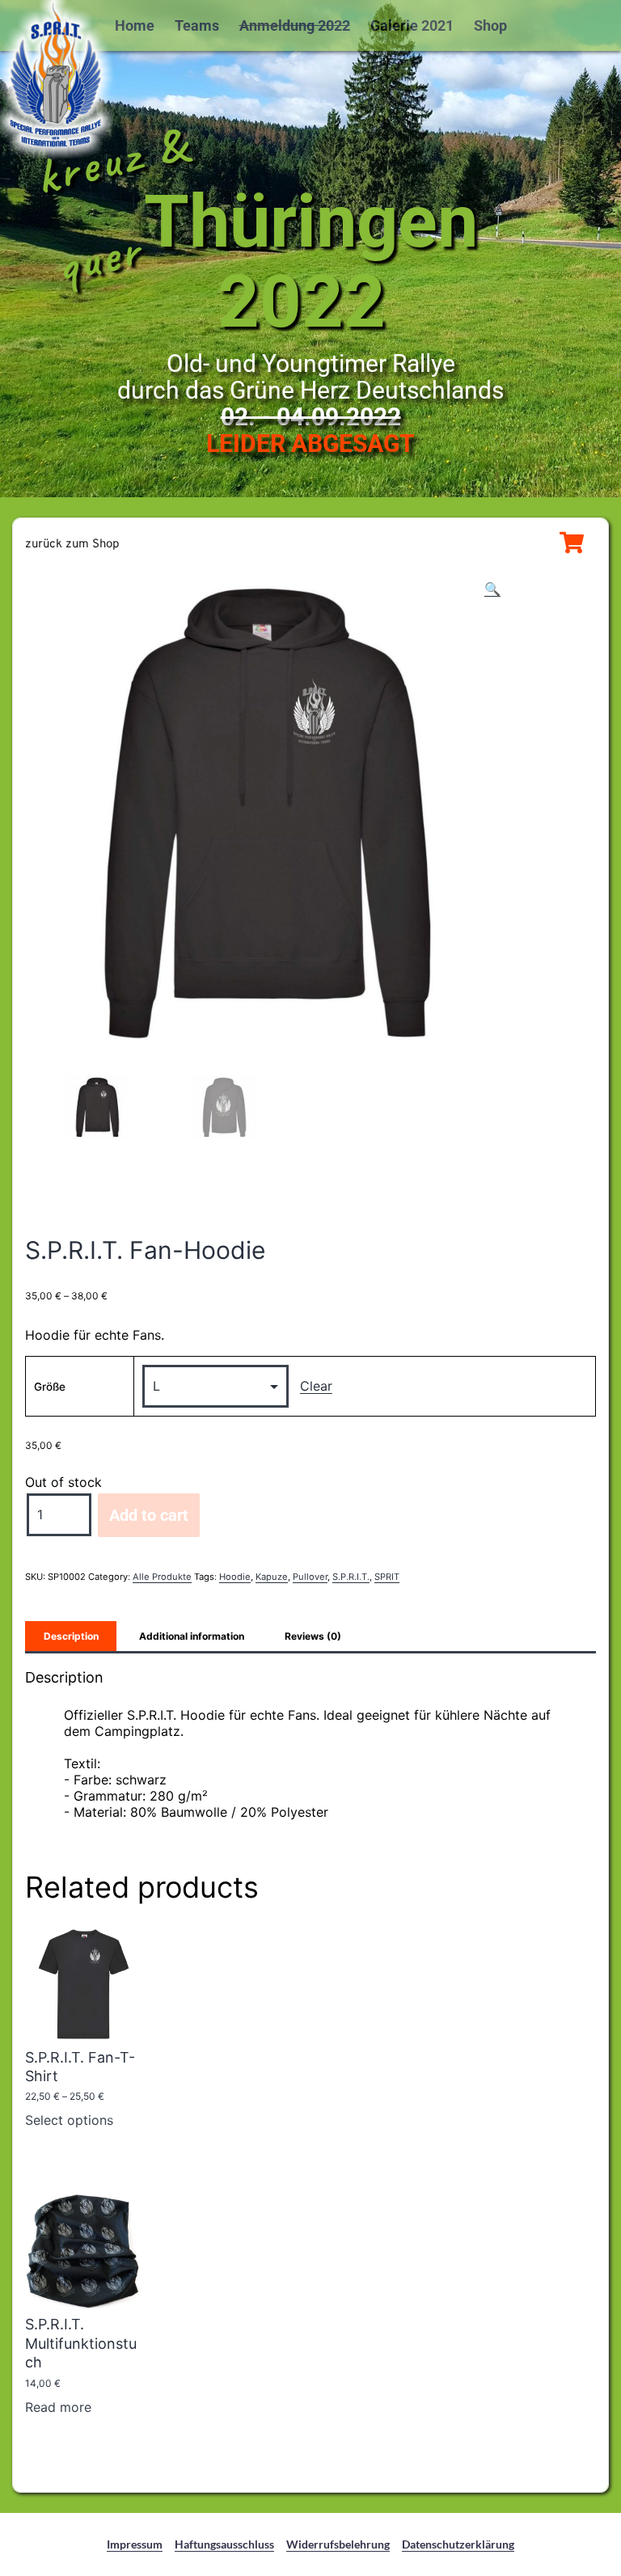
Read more (58, 2407)
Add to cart (149, 1515)
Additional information (192, 1636)
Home (135, 25)
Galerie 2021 (412, 25)
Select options (69, 2120)
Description (71, 1636)
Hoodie (235, 1577)
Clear (316, 1386)
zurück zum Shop (72, 545)
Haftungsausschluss (224, 2544)
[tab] (71, 1636)
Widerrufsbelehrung (338, 2544)
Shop (490, 25)
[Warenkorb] (572, 543)
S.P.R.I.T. (351, 1577)
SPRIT (387, 1577)
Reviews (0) (313, 1636)
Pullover (310, 1577)
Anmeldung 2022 (295, 25)
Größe (50, 1387)
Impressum (135, 2544)
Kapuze (272, 1577)
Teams (197, 25)
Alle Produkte (162, 1577)
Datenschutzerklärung (458, 2544)
